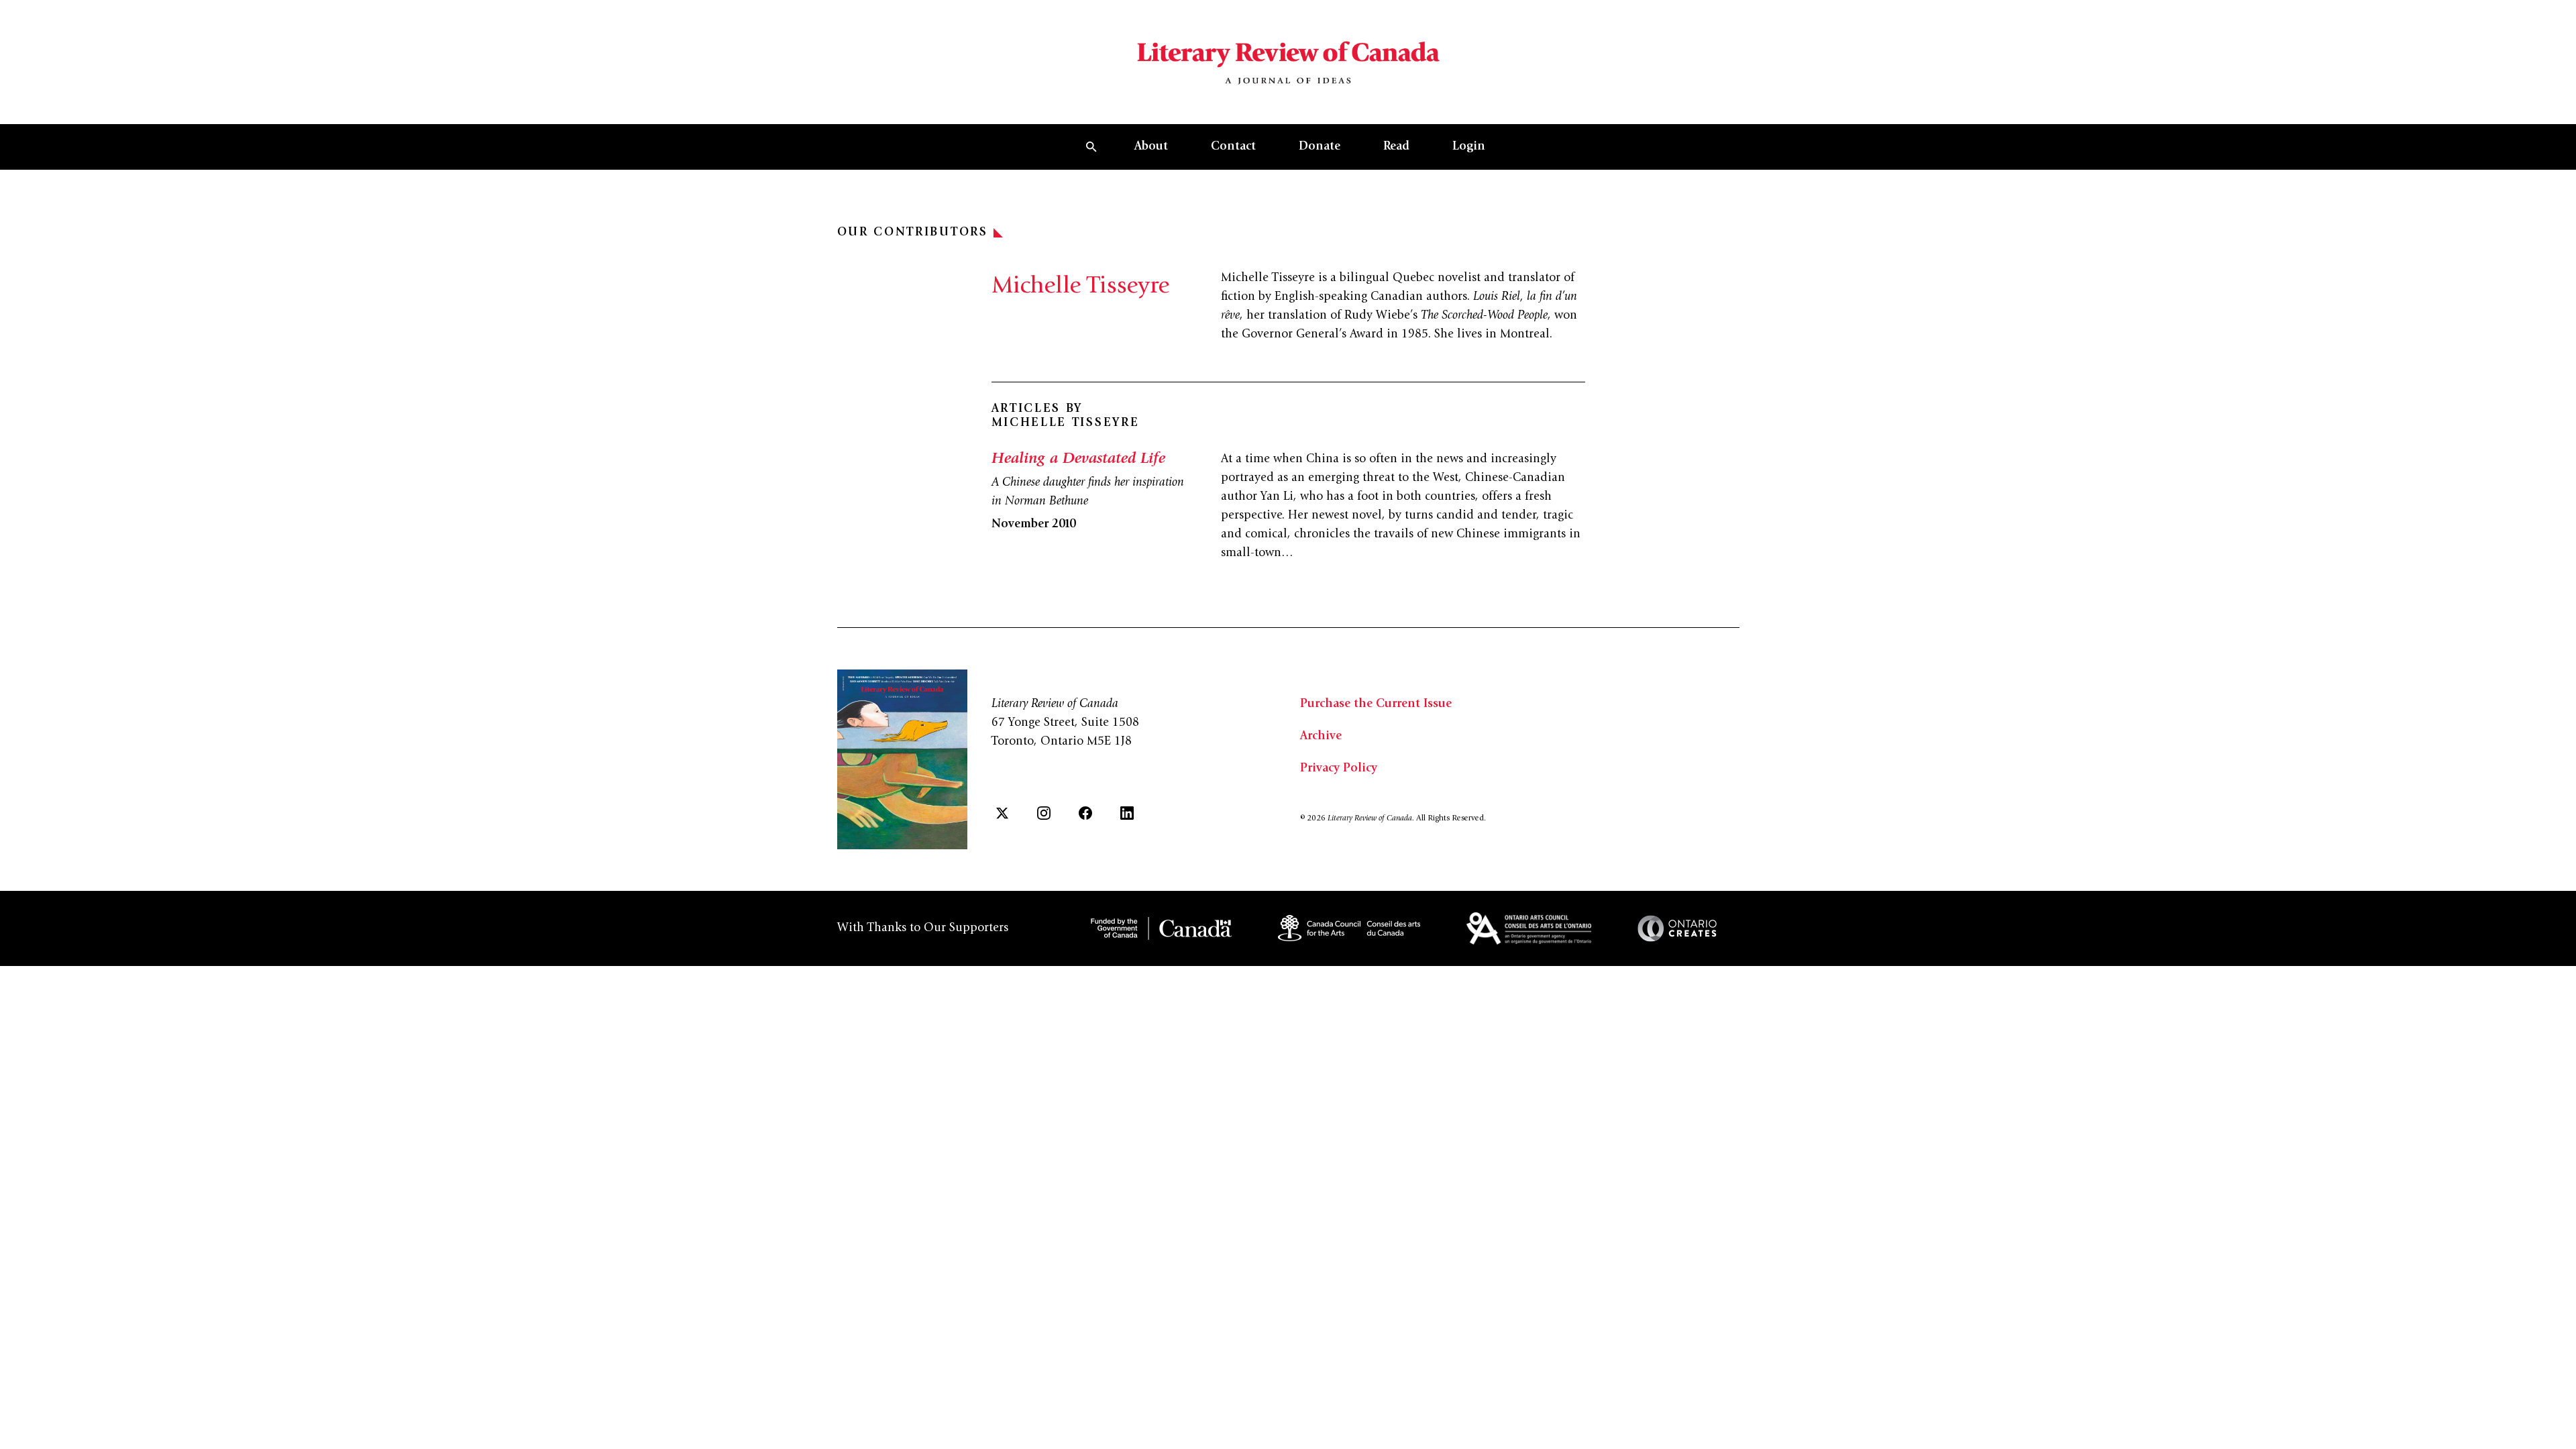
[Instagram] (1044, 813)
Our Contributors (913, 233)
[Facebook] (1085, 813)
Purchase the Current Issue (1376, 704)
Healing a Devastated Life (1078, 460)
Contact (1233, 147)
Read (1396, 147)
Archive (1321, 737)
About (1151, 147)
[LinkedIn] (1127, 813)
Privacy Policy (1339, 769)
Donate (1320, 147)
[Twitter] (1002, 813)
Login (1469, 147)
